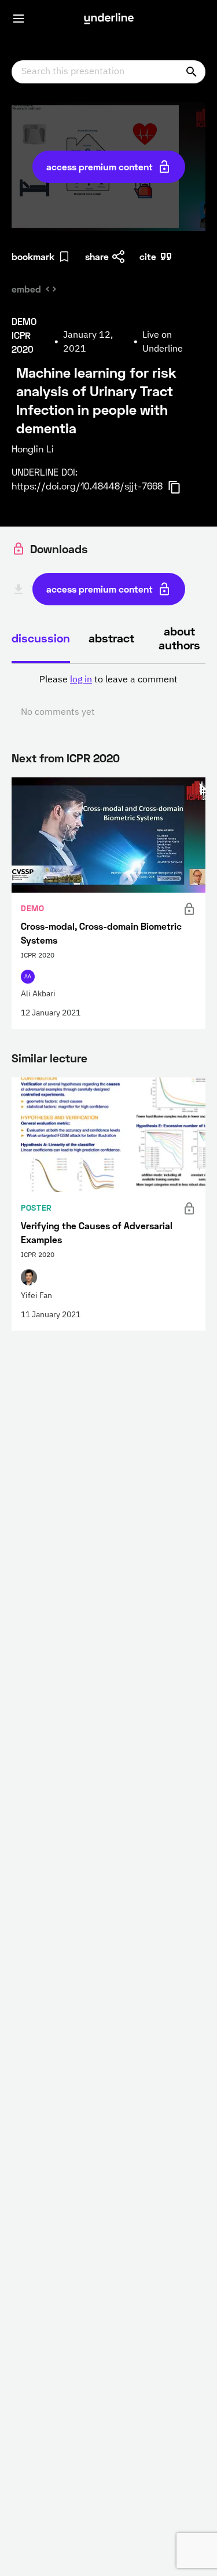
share (97, 256)
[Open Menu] (19, 19)
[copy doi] (181, 487)
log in (81, 680)
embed (26, 289)
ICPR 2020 (93, 758)
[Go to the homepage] (109, 19)
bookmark (33, 256)
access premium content (100, 167)
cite (148, 256)
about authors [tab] (179, 638)
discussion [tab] (41, 638)
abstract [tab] (111, 638)
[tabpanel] (108, 696)
